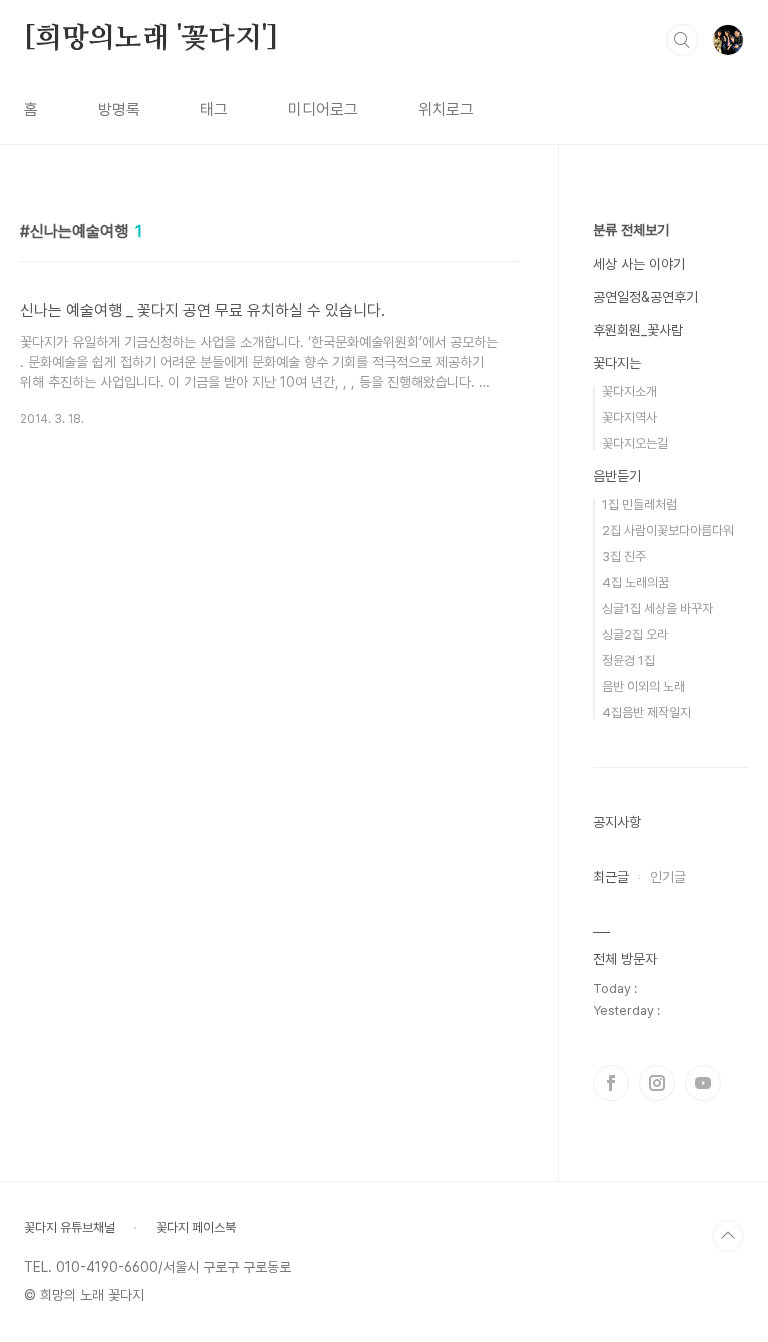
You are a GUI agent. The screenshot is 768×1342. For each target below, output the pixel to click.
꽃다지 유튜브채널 (69, 1227)
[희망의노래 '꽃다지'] (150, 39)
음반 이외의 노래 (643, 686)
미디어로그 (323, 109)
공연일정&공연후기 (645, 297)
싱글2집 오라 (635, 634)
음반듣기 (617, 476)
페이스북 (611, 1083)
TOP (728, 1236)
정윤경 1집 (628, 660)
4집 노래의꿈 (635, 582)
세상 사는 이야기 (639, 264)
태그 (214, 109)
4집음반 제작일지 (646, 712)
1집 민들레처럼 (639, 504)
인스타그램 (657, 1083)
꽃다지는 (617, 363)
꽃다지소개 (629, 391)
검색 (682, 40)
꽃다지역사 (629, 417)
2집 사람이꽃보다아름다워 (668, 530)
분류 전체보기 (631, 230)
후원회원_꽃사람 (638, 330)
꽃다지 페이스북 (196, 1227)
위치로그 (446, 109)
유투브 (703, 1083)
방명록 (119, 109)
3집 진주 (624, 556)
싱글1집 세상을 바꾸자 (657, 608)
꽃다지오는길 (635, 443)
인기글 (668, 877)
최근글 (611, 877)
